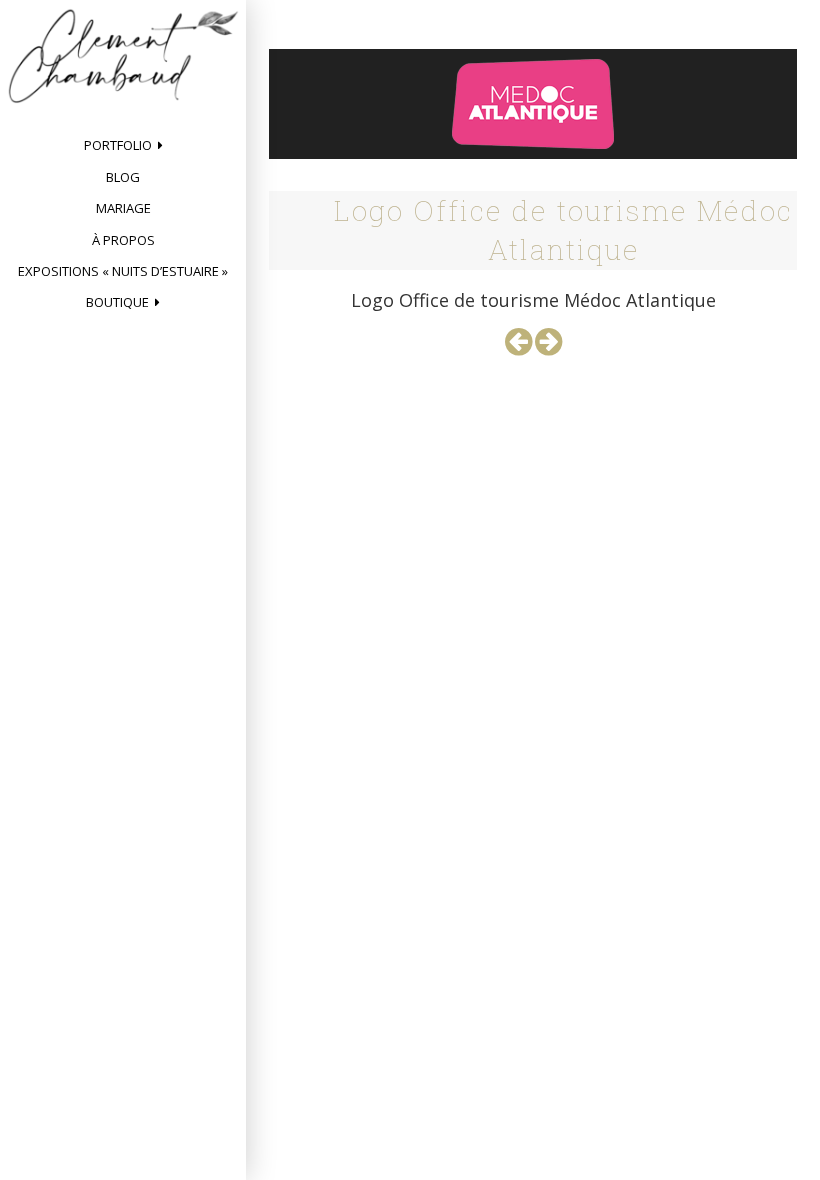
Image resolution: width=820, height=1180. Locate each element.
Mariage (123, 208)
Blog (123, 177)
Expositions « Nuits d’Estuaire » (123, 271)
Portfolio (118, 145)
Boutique (117, 302)
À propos (123, 240)
